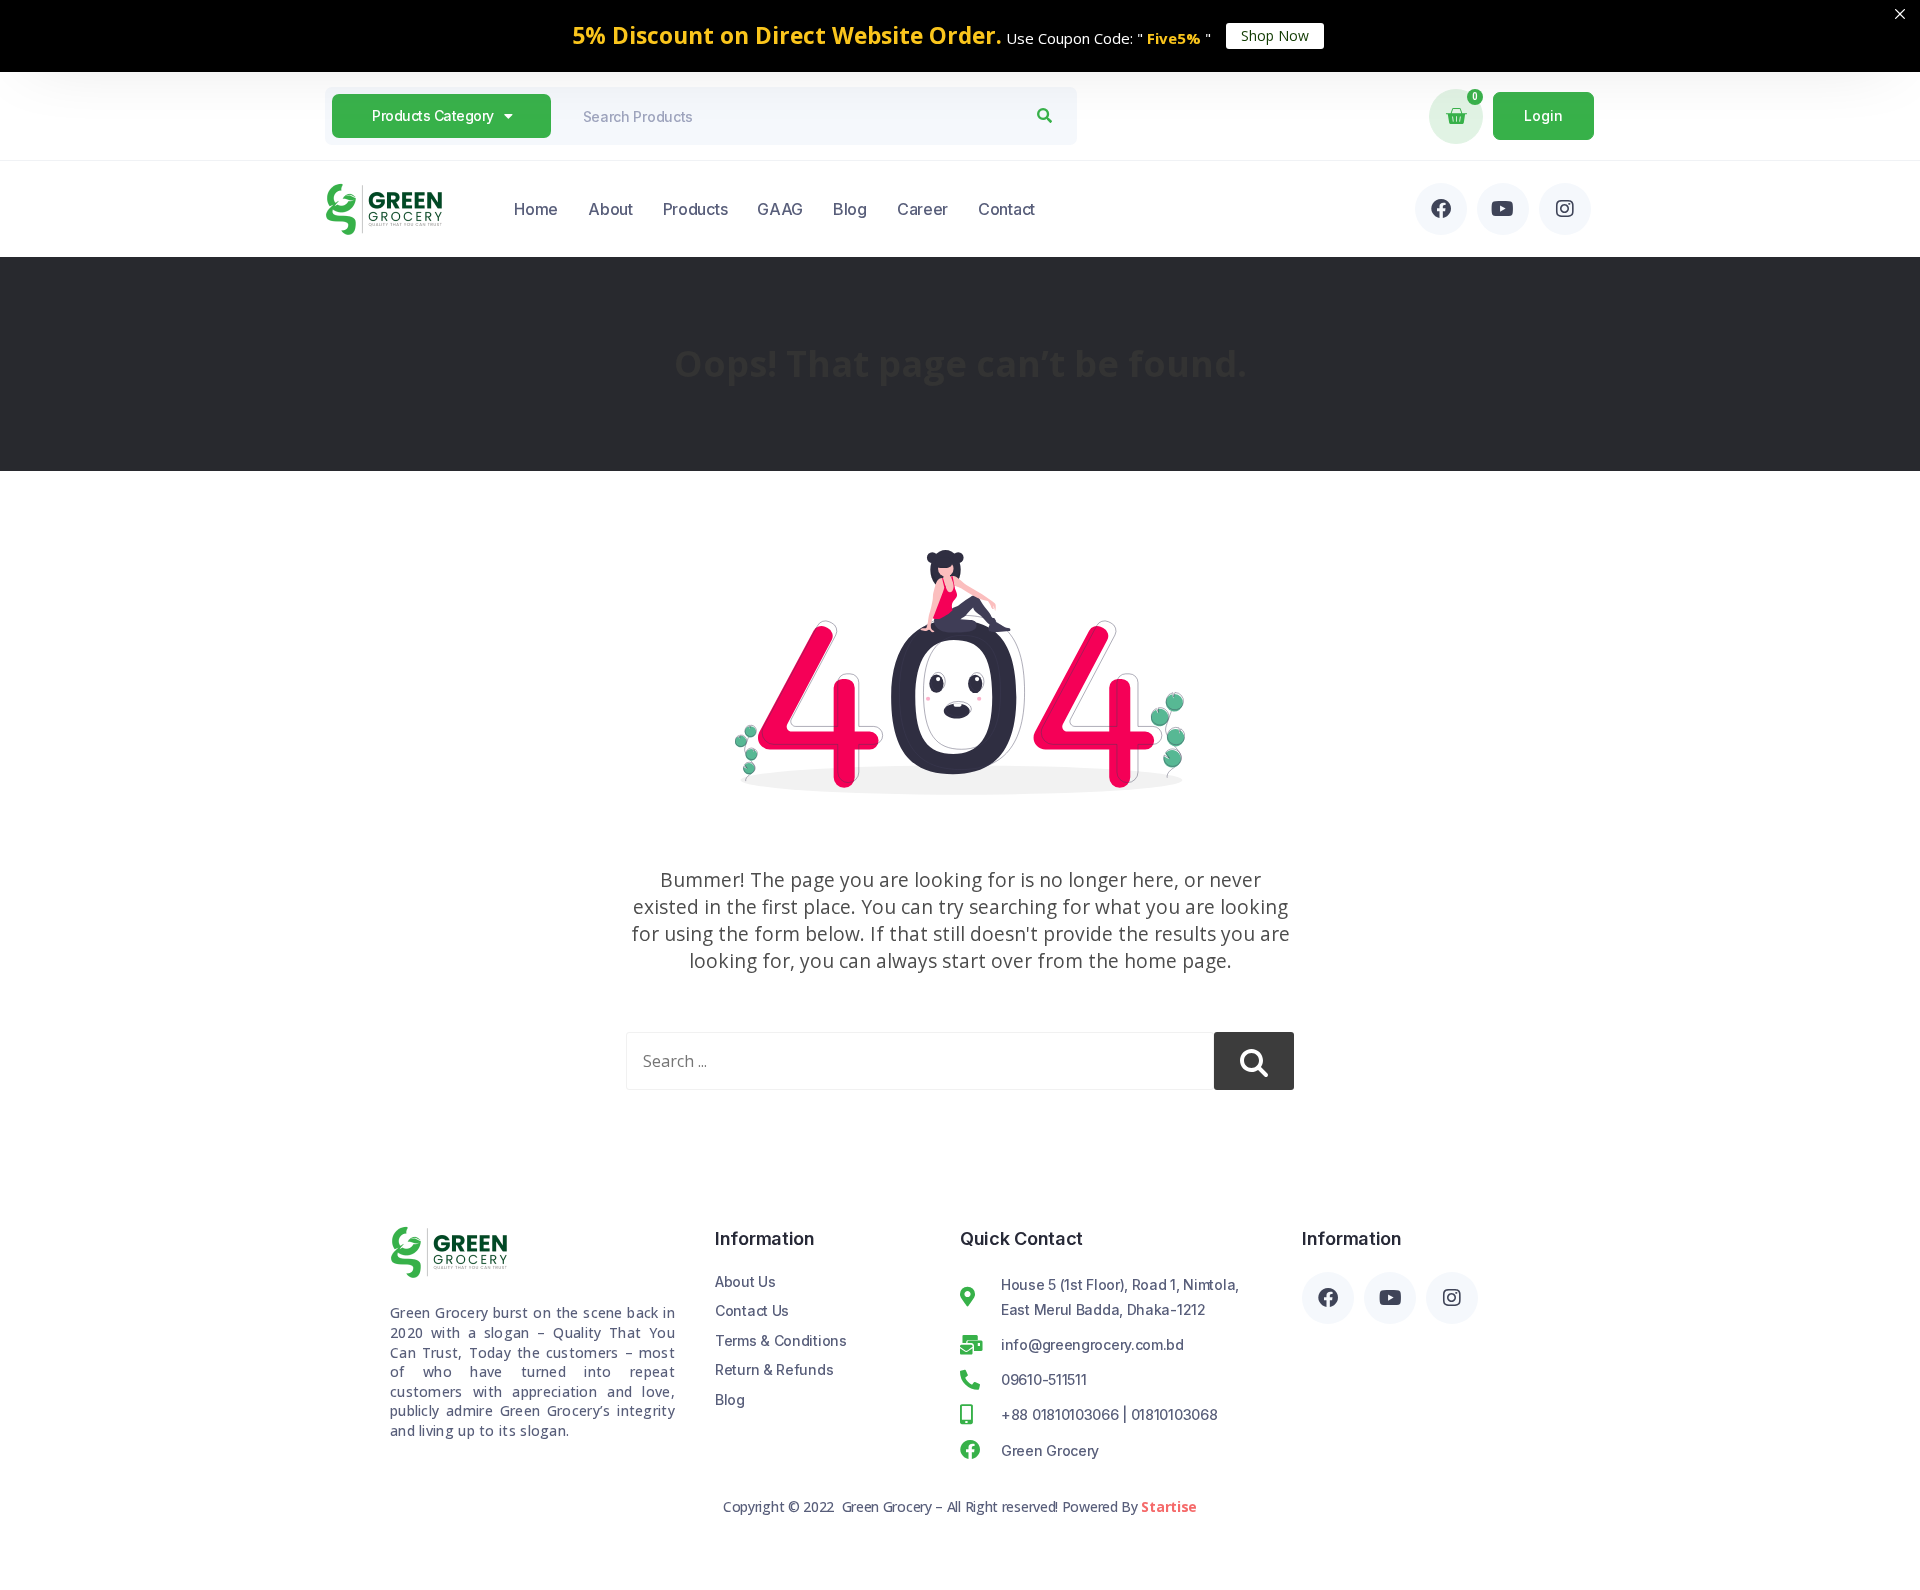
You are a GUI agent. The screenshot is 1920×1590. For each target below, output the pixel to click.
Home (536, 209)
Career (922, 209)
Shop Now (1275, 35)
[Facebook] (1441, 209)
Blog (850, 209)
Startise (1169, 1506)
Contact (1006, 209)
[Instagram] (1565, 209)
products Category (433, 115)
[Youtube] (1503, 209)
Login (1543, 115)
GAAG (780, 209)
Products (695, 209)
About (610, 209)
